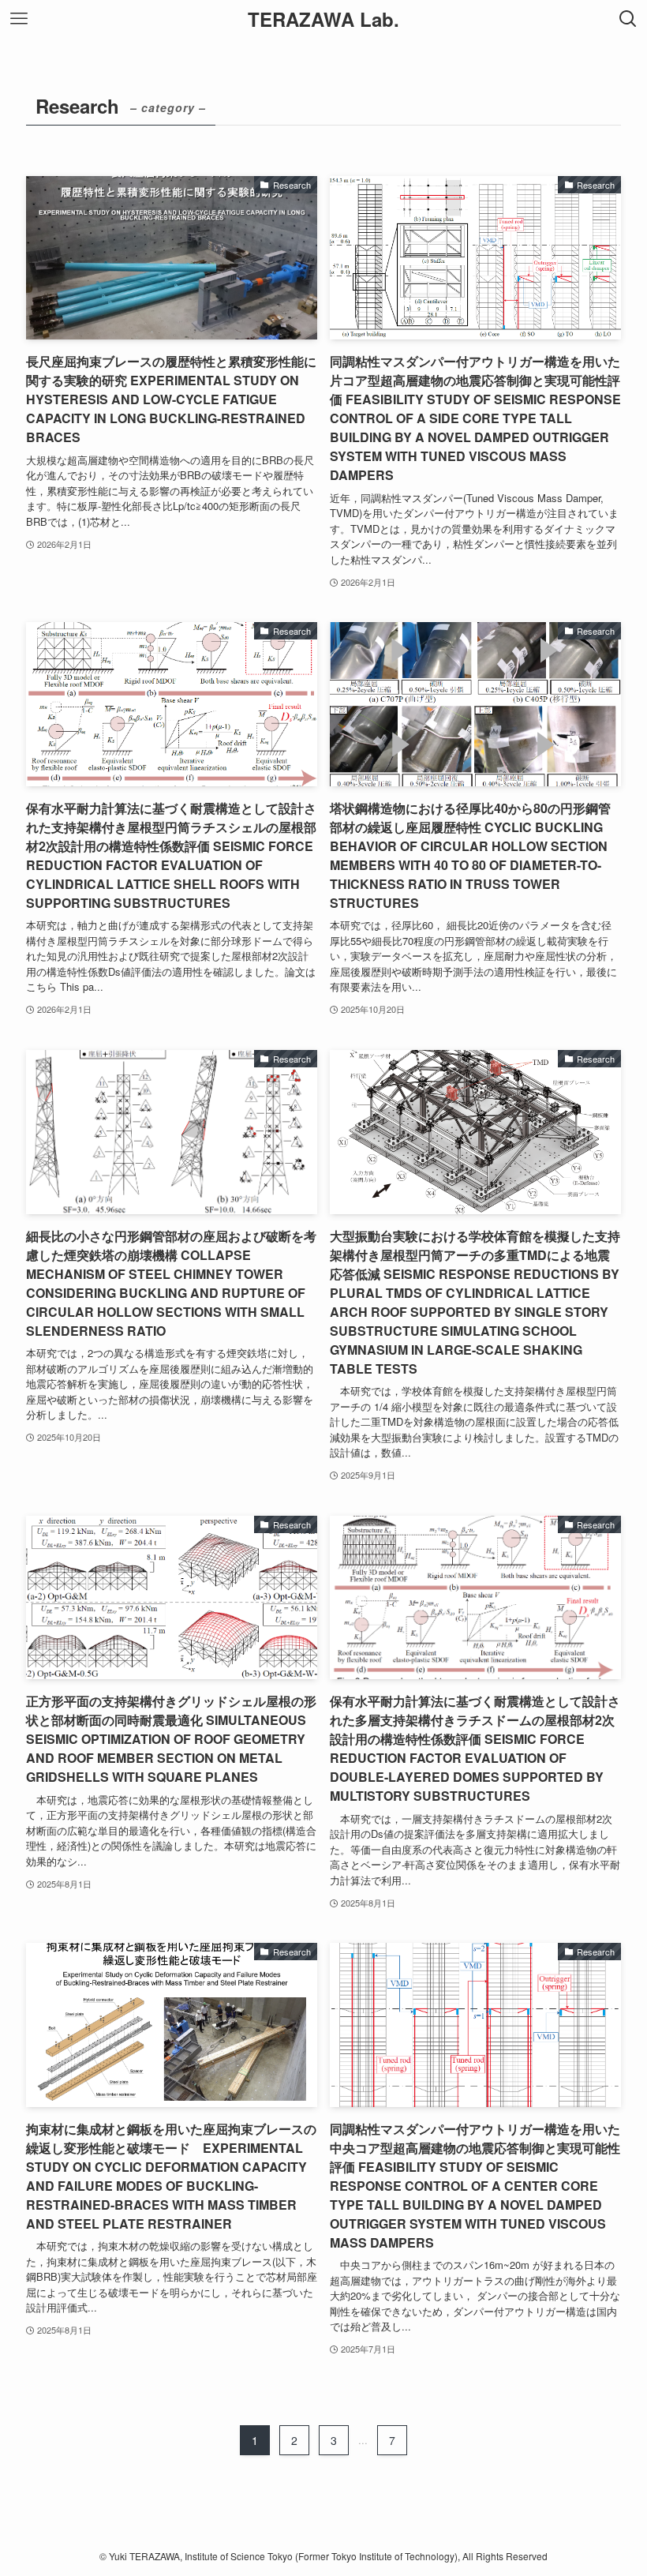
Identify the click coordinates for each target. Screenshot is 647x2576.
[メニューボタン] (19, 19)
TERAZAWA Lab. (323, 19)
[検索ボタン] (628, 19)
